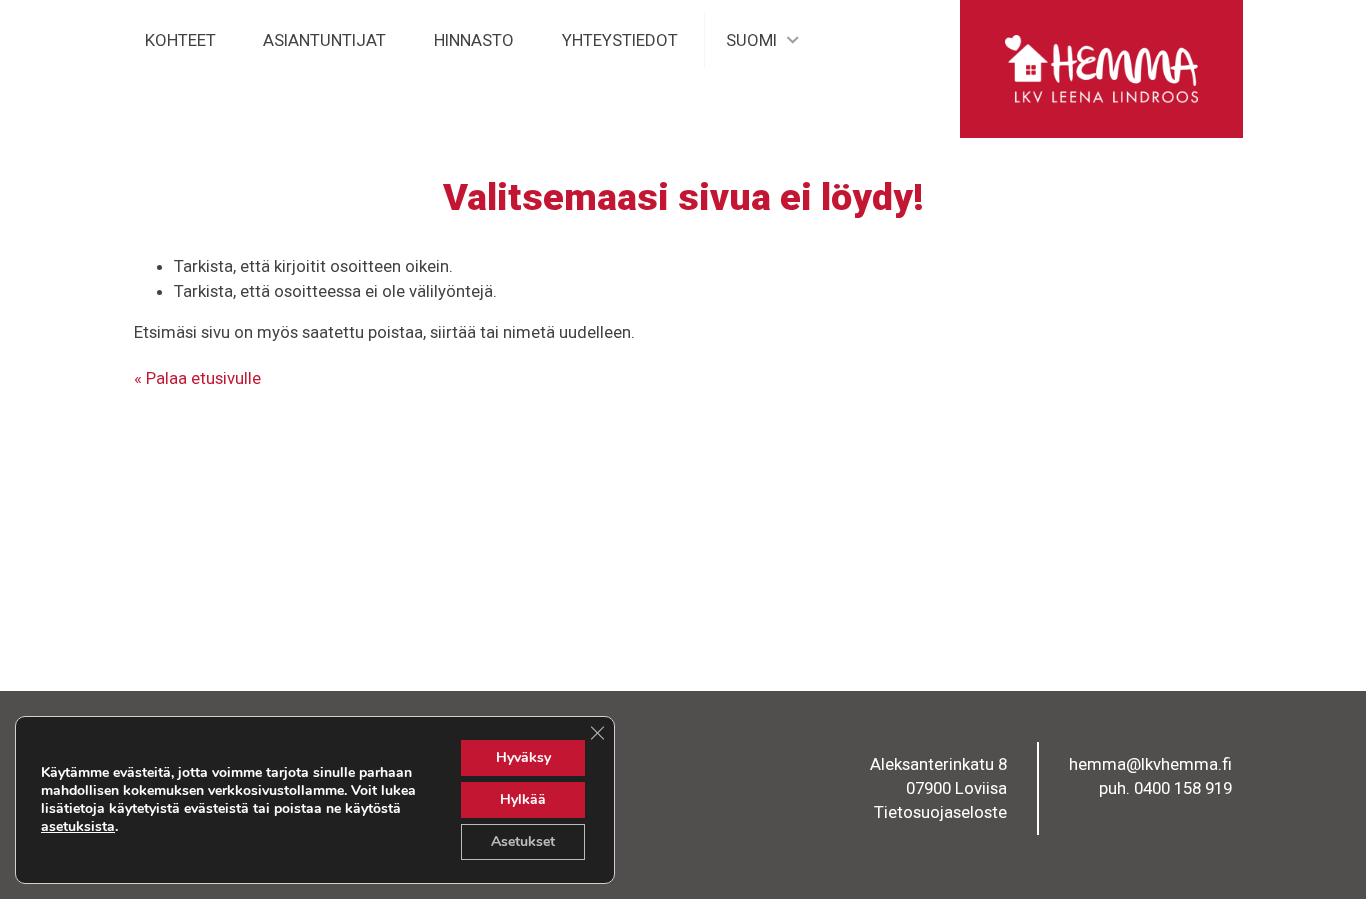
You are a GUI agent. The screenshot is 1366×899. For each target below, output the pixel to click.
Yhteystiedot (620, 40)
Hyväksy (523, 757)
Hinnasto (474, 40)
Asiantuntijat (324, 40)
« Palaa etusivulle (197, 378)
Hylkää (523, 799)
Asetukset (523, 841)
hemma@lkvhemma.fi (1150, 764)
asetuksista (78, 827)
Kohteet (180, 40)
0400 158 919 (1183, 788)
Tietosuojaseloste (940, 812)
